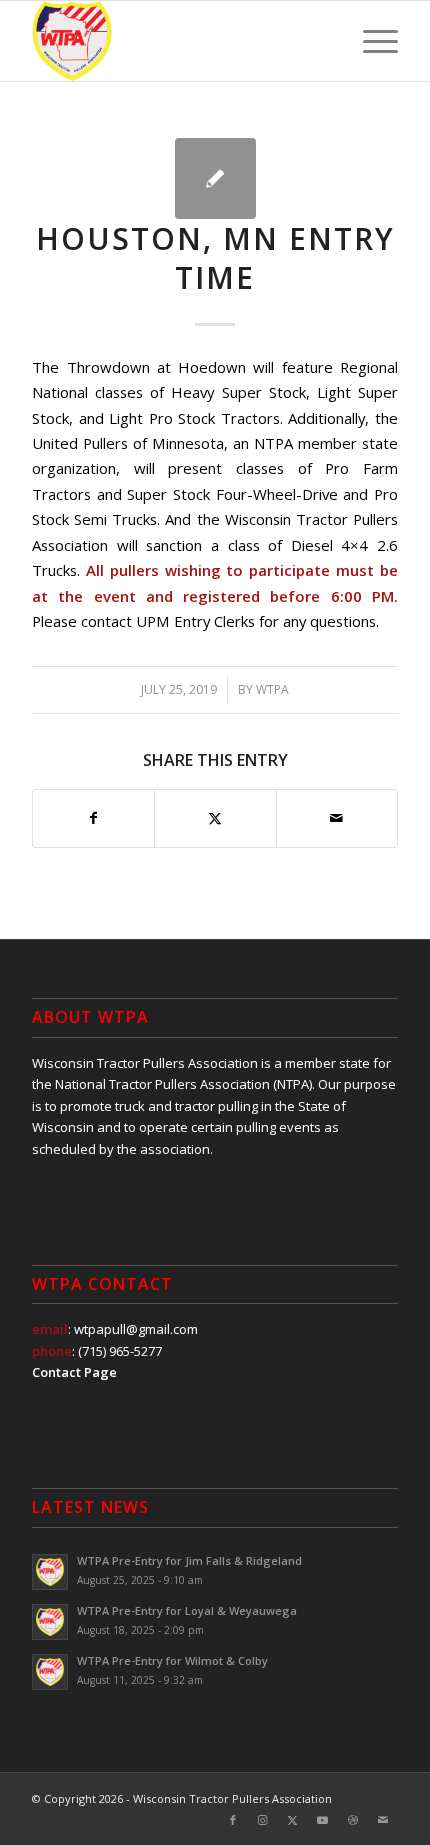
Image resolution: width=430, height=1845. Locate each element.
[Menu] (370, 41)
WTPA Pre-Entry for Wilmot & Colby (172, 1660)
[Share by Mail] (337, 818)
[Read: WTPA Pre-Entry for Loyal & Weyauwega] (50, 1622)
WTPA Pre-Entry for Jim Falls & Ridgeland (189, 1560)
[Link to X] (293, 1820)
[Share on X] (215, 818)
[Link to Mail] (383, 1820)
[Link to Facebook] (233, 1820)
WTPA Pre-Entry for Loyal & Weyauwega (187, 1610)
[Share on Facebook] (93, 818)
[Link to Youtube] (323, 1820)
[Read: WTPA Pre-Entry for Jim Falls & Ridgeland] (50, 1572)
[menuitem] (370, 41)
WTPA (272, 689)
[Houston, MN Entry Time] (215, 178)
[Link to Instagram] (263, 1820)
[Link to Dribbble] (353, 1820)
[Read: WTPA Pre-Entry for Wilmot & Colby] (50, 1672)
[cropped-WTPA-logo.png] (178, 41)
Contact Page (74, 1372)
